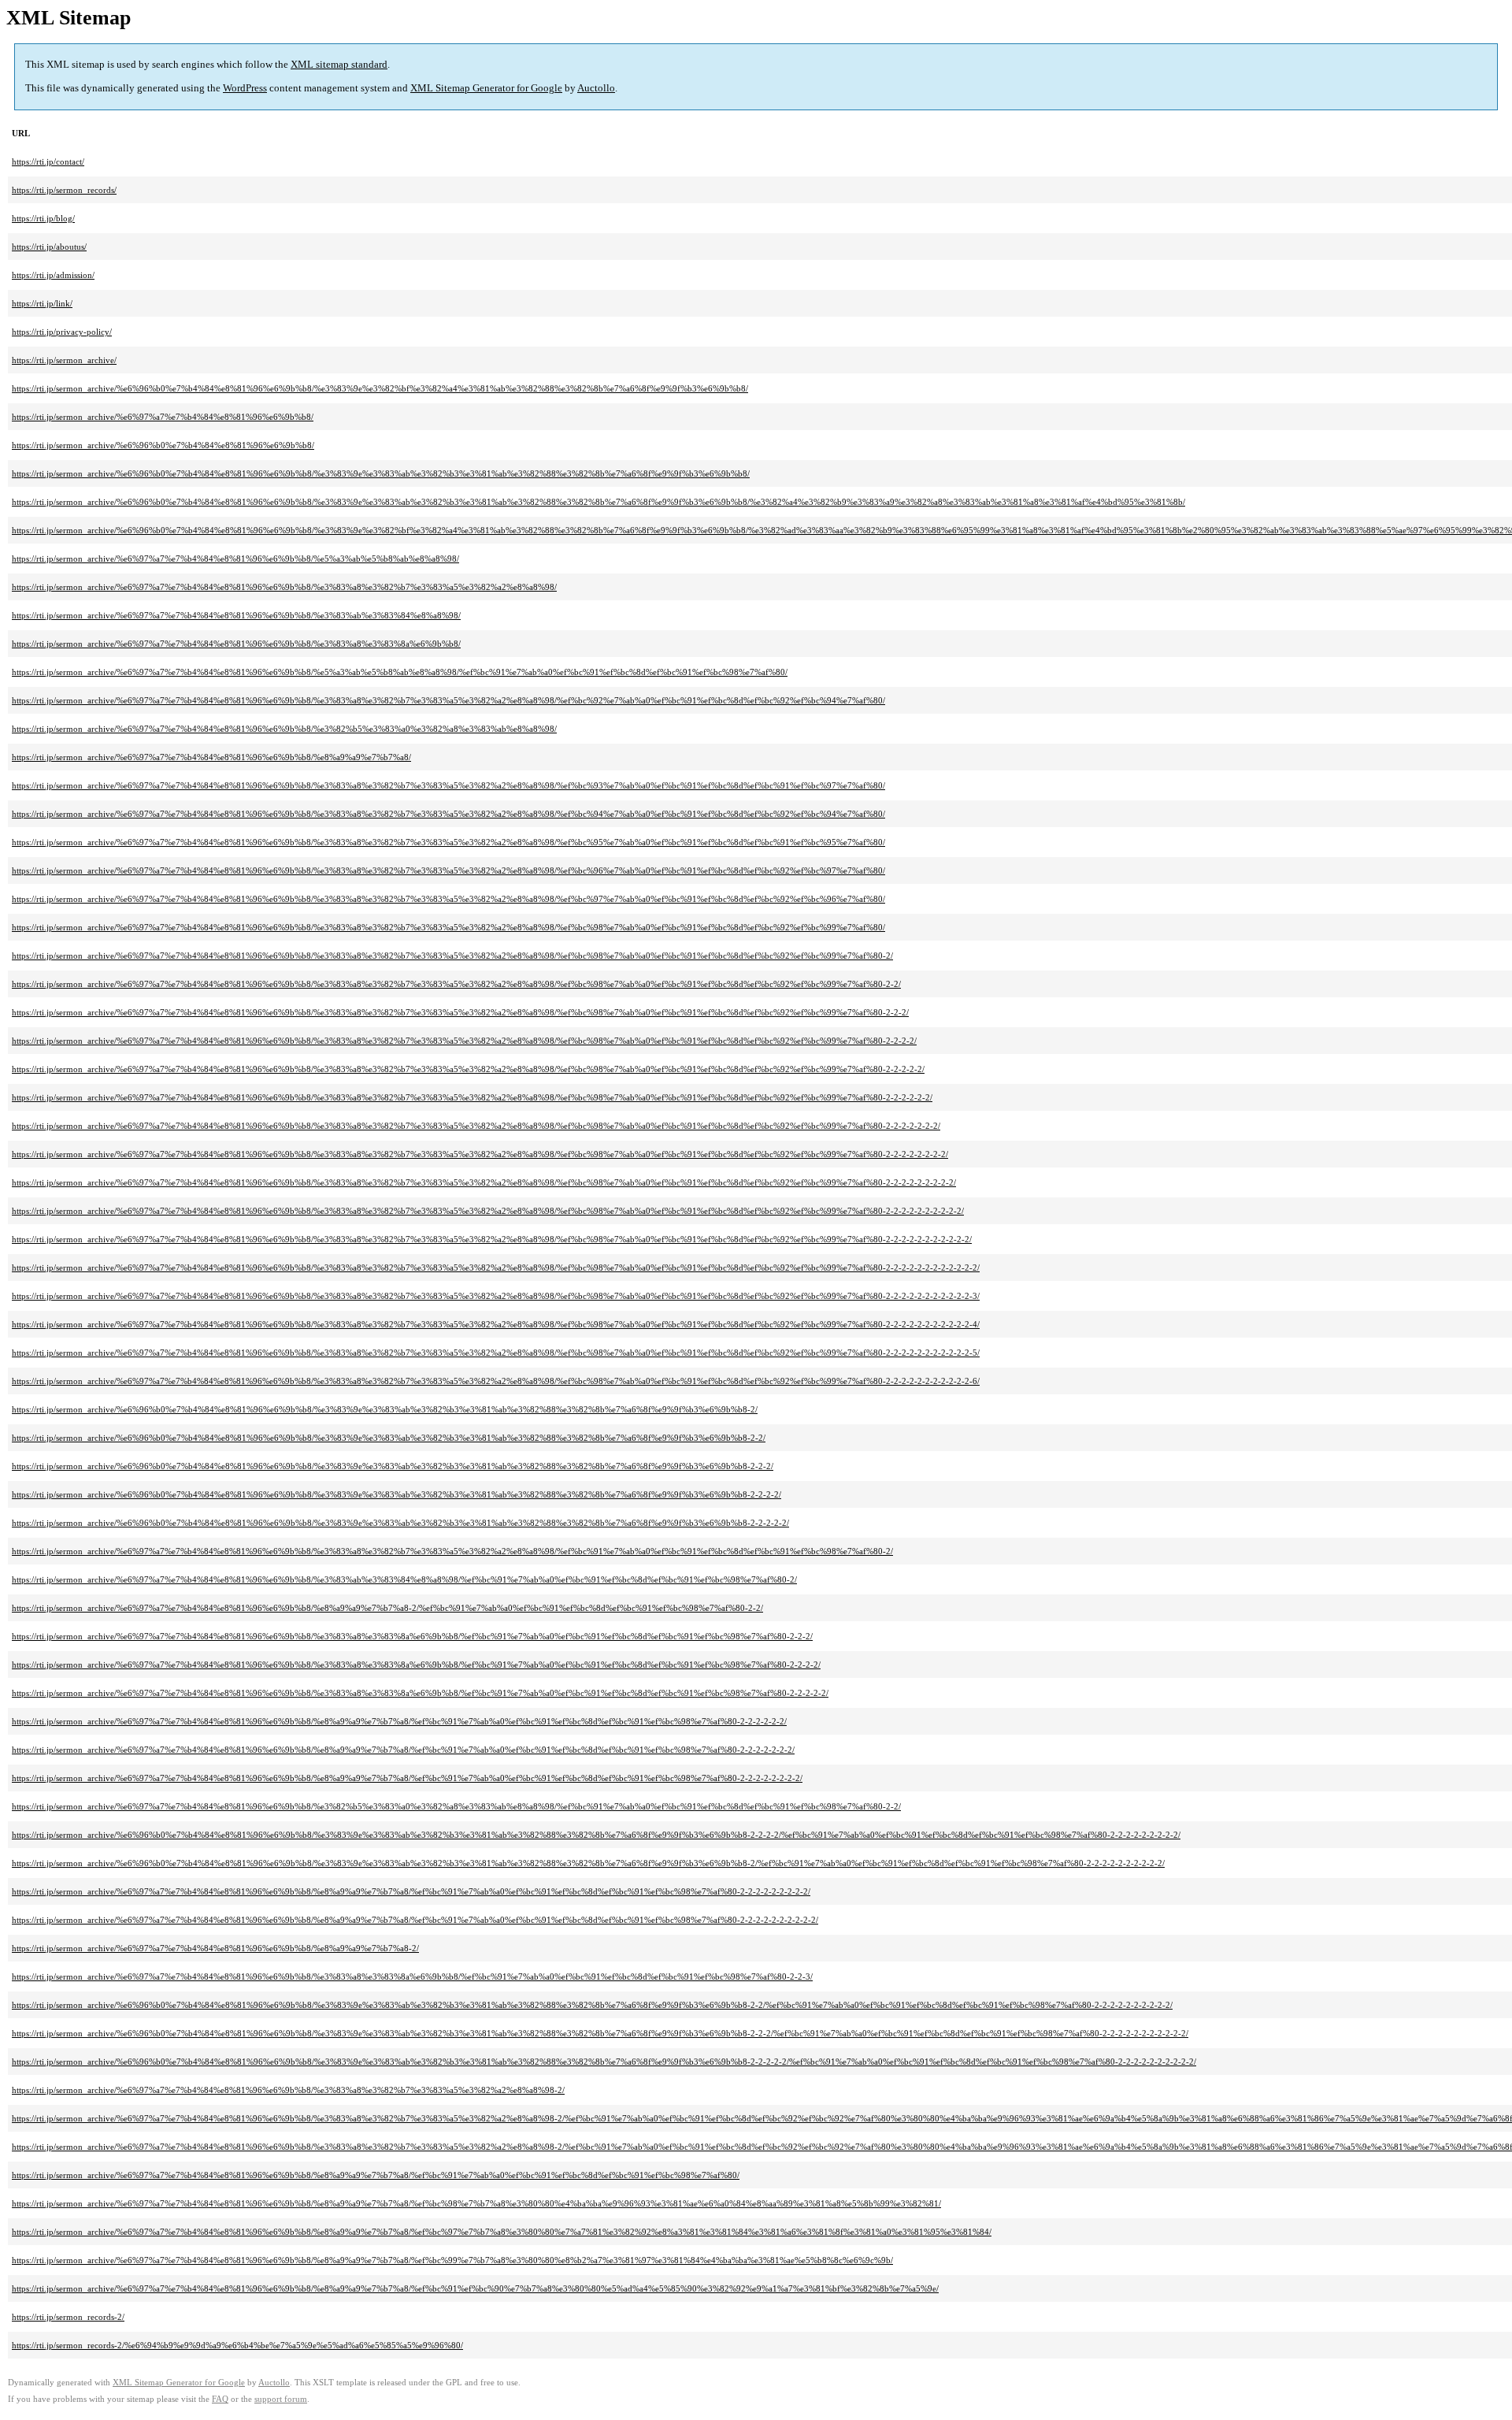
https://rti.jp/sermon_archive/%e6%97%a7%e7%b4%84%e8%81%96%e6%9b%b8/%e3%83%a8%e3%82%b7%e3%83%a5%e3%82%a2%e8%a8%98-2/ (288, 2090)
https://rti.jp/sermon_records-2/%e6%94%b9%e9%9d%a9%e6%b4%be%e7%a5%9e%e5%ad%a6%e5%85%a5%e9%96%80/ (237, 2345)
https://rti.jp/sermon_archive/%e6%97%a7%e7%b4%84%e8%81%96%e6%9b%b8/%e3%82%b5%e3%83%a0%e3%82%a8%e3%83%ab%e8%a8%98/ (284, 729)
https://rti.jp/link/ (42, 303)
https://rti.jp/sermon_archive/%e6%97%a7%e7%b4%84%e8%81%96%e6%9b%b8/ (163, 417)
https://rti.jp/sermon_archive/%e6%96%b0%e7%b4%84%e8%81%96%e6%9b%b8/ (163, 445)
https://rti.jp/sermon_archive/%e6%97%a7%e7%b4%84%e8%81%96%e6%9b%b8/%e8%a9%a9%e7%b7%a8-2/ (215, 1948)
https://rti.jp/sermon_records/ (64, 190)
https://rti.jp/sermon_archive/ (64, 360)
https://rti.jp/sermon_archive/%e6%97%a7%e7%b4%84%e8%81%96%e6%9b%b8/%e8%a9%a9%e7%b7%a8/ (211, 757)
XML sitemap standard (339, 64)
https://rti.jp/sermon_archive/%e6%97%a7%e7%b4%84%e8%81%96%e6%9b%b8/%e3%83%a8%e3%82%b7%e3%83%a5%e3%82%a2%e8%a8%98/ (284, 587)
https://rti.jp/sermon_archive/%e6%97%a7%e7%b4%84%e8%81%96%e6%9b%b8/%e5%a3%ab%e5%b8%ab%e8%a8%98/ (235, 559)
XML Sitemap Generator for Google (486, 88)
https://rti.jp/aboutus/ (49, 247)
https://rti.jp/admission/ (53, 275)
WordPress (245, 88)
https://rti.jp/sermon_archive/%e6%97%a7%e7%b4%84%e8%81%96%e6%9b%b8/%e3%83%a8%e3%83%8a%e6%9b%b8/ (236, 644)
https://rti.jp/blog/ (43, 218)
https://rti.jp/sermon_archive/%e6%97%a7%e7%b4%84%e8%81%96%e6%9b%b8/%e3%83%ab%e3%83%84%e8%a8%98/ (236, 615)
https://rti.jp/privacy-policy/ (62, 332)
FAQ (220, 2399)
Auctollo (596, 88)
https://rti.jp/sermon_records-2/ (68, 2317)
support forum (281, 2399)
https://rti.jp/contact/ (48, 161)
